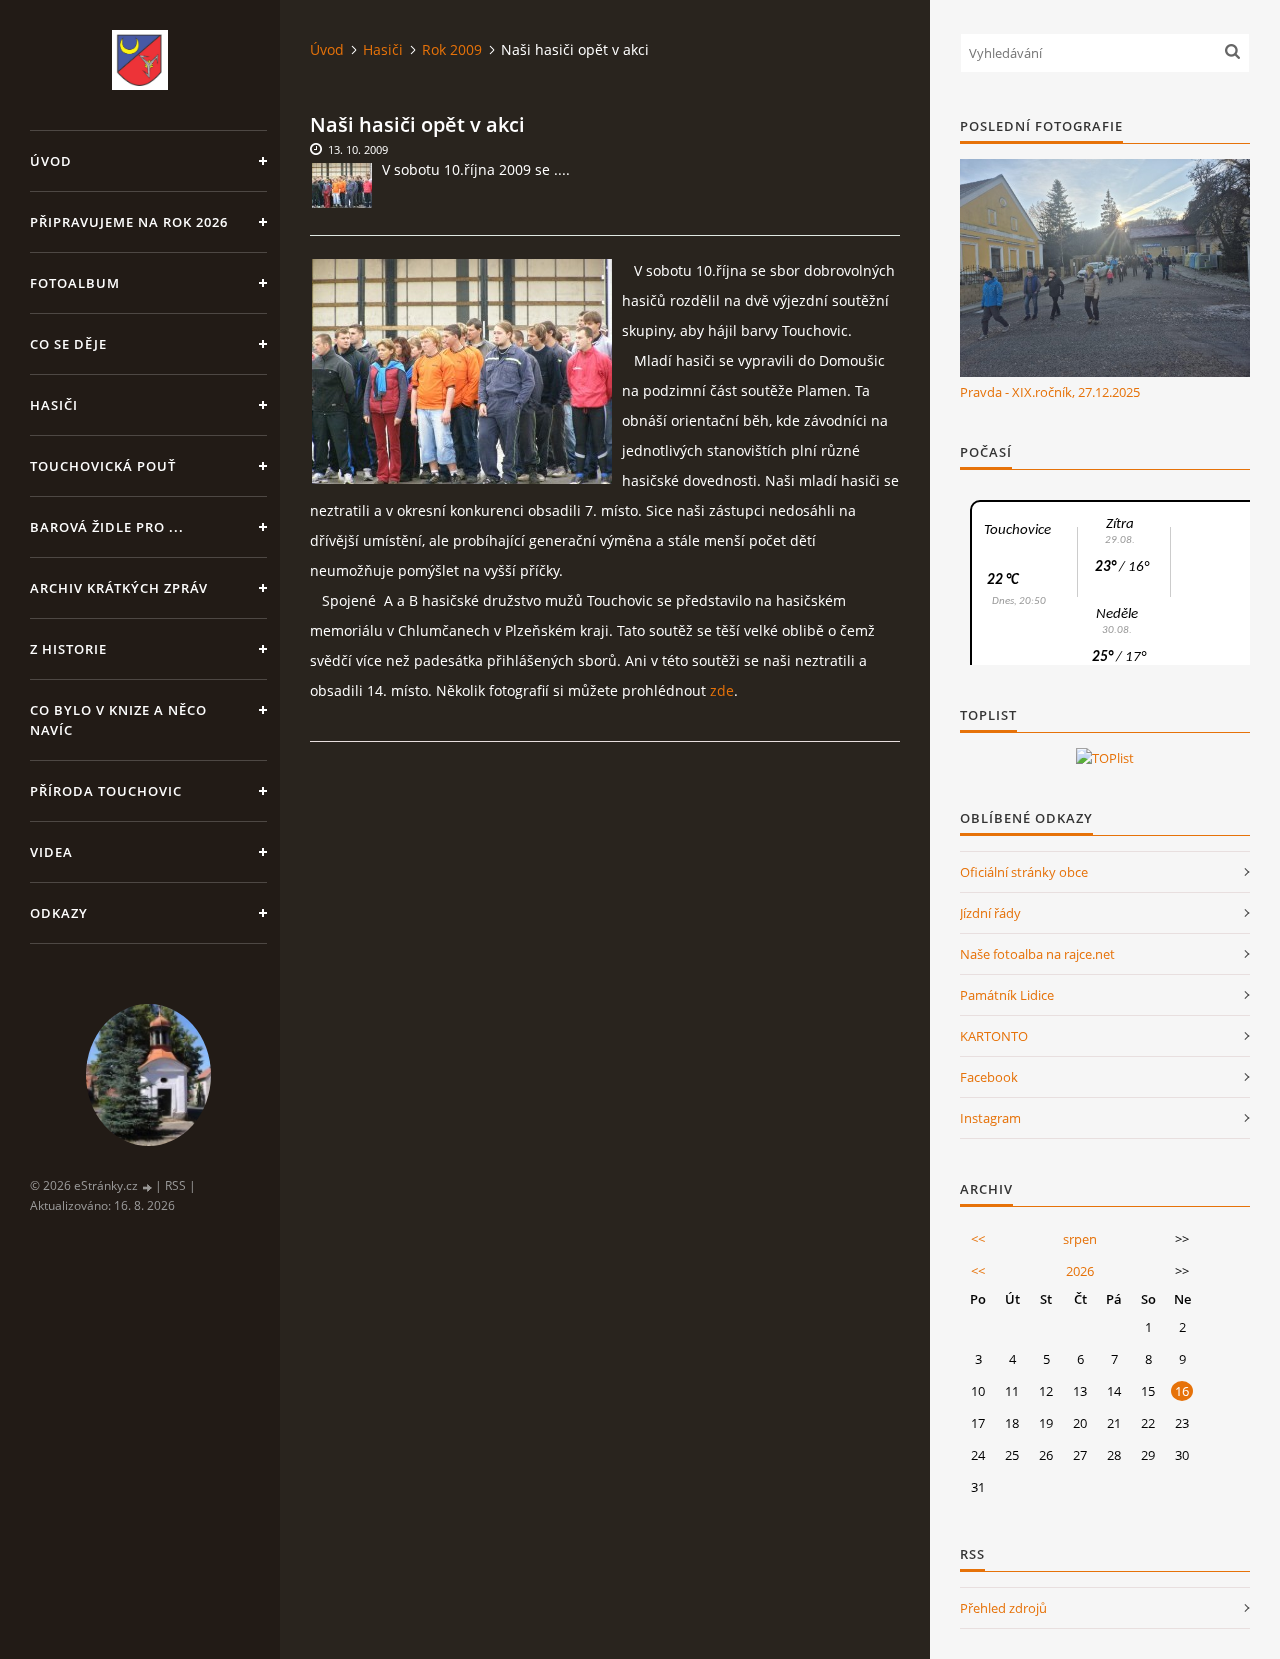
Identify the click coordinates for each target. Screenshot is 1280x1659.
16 (1182, 1391)
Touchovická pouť (103, 466)
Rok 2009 (452, 49)
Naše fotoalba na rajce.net (1037, 954)
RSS (175, 1185)
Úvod (51, 161)
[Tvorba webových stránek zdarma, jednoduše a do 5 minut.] (148, 1186)
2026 (1080, 1271)
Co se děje (68, 344)
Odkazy (59, 913)
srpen (1080, 1239)
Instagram (990, 1118)
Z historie (68, 649)
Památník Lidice (1007, 995)
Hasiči (54, 405)
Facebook (989, 1077)
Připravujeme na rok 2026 (129, 222)
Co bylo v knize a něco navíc (118, 720)
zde (722, 690)
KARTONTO (994, 1036)
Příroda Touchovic (106, 791)
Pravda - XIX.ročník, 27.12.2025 (1050, 392)
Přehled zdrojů (1003, 1608)
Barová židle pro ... (107, 527)
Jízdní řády (990, 913)
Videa (51, 852)
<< (978, 1239)
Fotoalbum (75, 283)
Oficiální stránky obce (1024, 872)
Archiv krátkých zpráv (119, 588)
